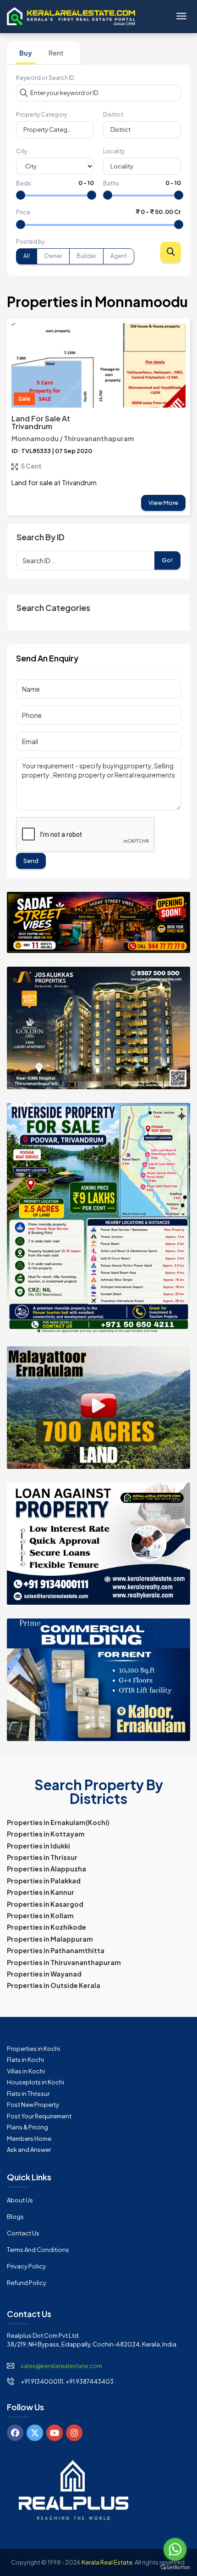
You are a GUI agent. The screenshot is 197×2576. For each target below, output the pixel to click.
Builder (86, 256)
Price (23, 212)
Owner (53, 256)
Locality (114, 151)
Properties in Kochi (33, 2049)
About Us (20, 2200)
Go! (167, 560)
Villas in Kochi (26, 2071)
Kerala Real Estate (107, 2562)
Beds (24, 183)
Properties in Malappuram (50, 1939)
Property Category (41, 115)
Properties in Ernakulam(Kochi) (58, 1822)
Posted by (30, 242)
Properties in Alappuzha (47, 1869)
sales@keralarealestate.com (61, 2366)
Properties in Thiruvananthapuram (64, 1962)
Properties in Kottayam (46, 1834)
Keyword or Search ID (45, 78)
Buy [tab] (26, 53)
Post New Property (33, 2105)
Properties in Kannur (41, 1892)
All (27, 256)
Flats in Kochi (25, 2060)
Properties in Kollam (40, 1915)
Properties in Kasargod (45, 1904)
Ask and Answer (29, 2150)
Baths (111, 183)
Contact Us (23, 2233)
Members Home (29, 2139)
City (22, 151)
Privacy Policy (26, 2266)
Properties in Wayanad (44, 1974)
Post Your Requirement (39, 2116)
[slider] (21, 195)
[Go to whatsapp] (175, 2549)
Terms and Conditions (38, 2250)
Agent (119, 256)
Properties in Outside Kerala (54, 1985)
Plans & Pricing (27, 2127)
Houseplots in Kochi (36, 2082)
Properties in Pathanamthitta (56, 1950)
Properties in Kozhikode (47, 1927)
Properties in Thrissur (42, 1857)
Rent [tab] (56, 53)
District (113, 115)
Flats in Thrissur (28, 2094)
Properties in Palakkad (44, 1881)
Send (31, 861)
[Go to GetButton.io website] (175, 2567)
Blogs (15, 2217)
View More (163, 503)
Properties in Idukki (38, 1846)
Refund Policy (27, 2283)
